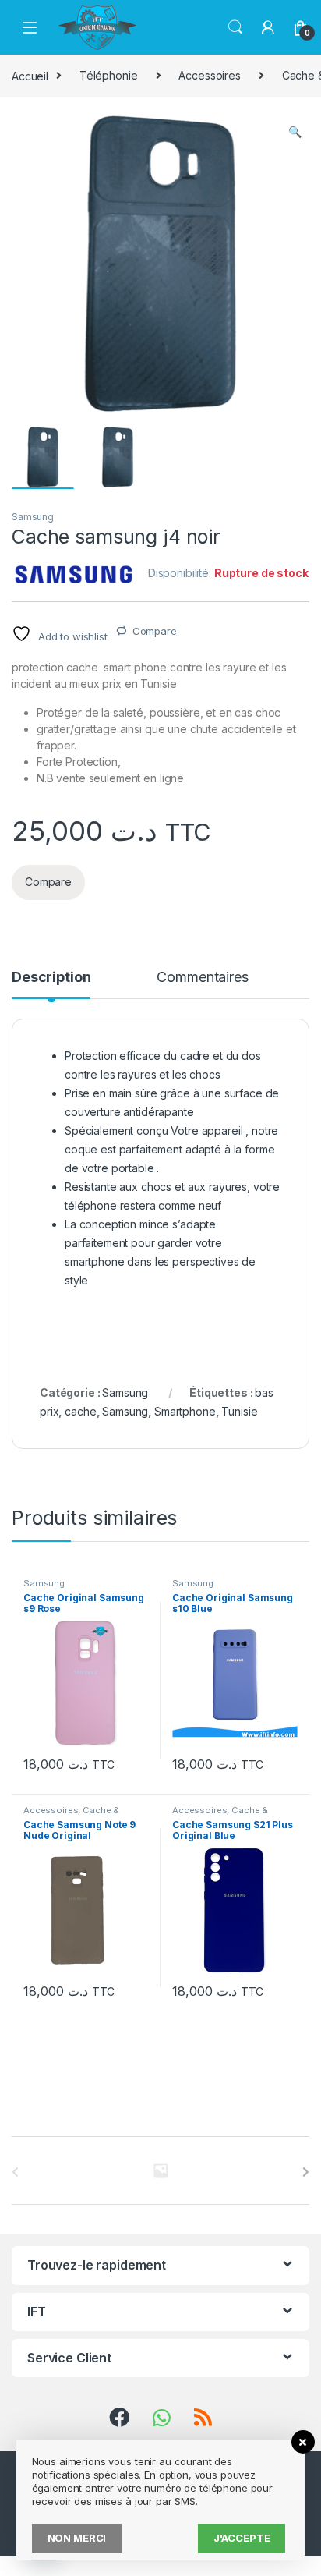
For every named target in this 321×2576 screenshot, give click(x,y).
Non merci (77, 2538)
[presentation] (306, 2172)
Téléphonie (109, 75)
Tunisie (239, 1411)
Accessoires (209, 75)
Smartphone (185, 1411)
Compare (155, 631)
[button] (295, 132)
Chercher (235, 27)
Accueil (30, 75)
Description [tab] (51, 978)
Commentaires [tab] (202, 978)
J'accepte (242, 2538)
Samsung (33, 517)
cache (80, 1411)
